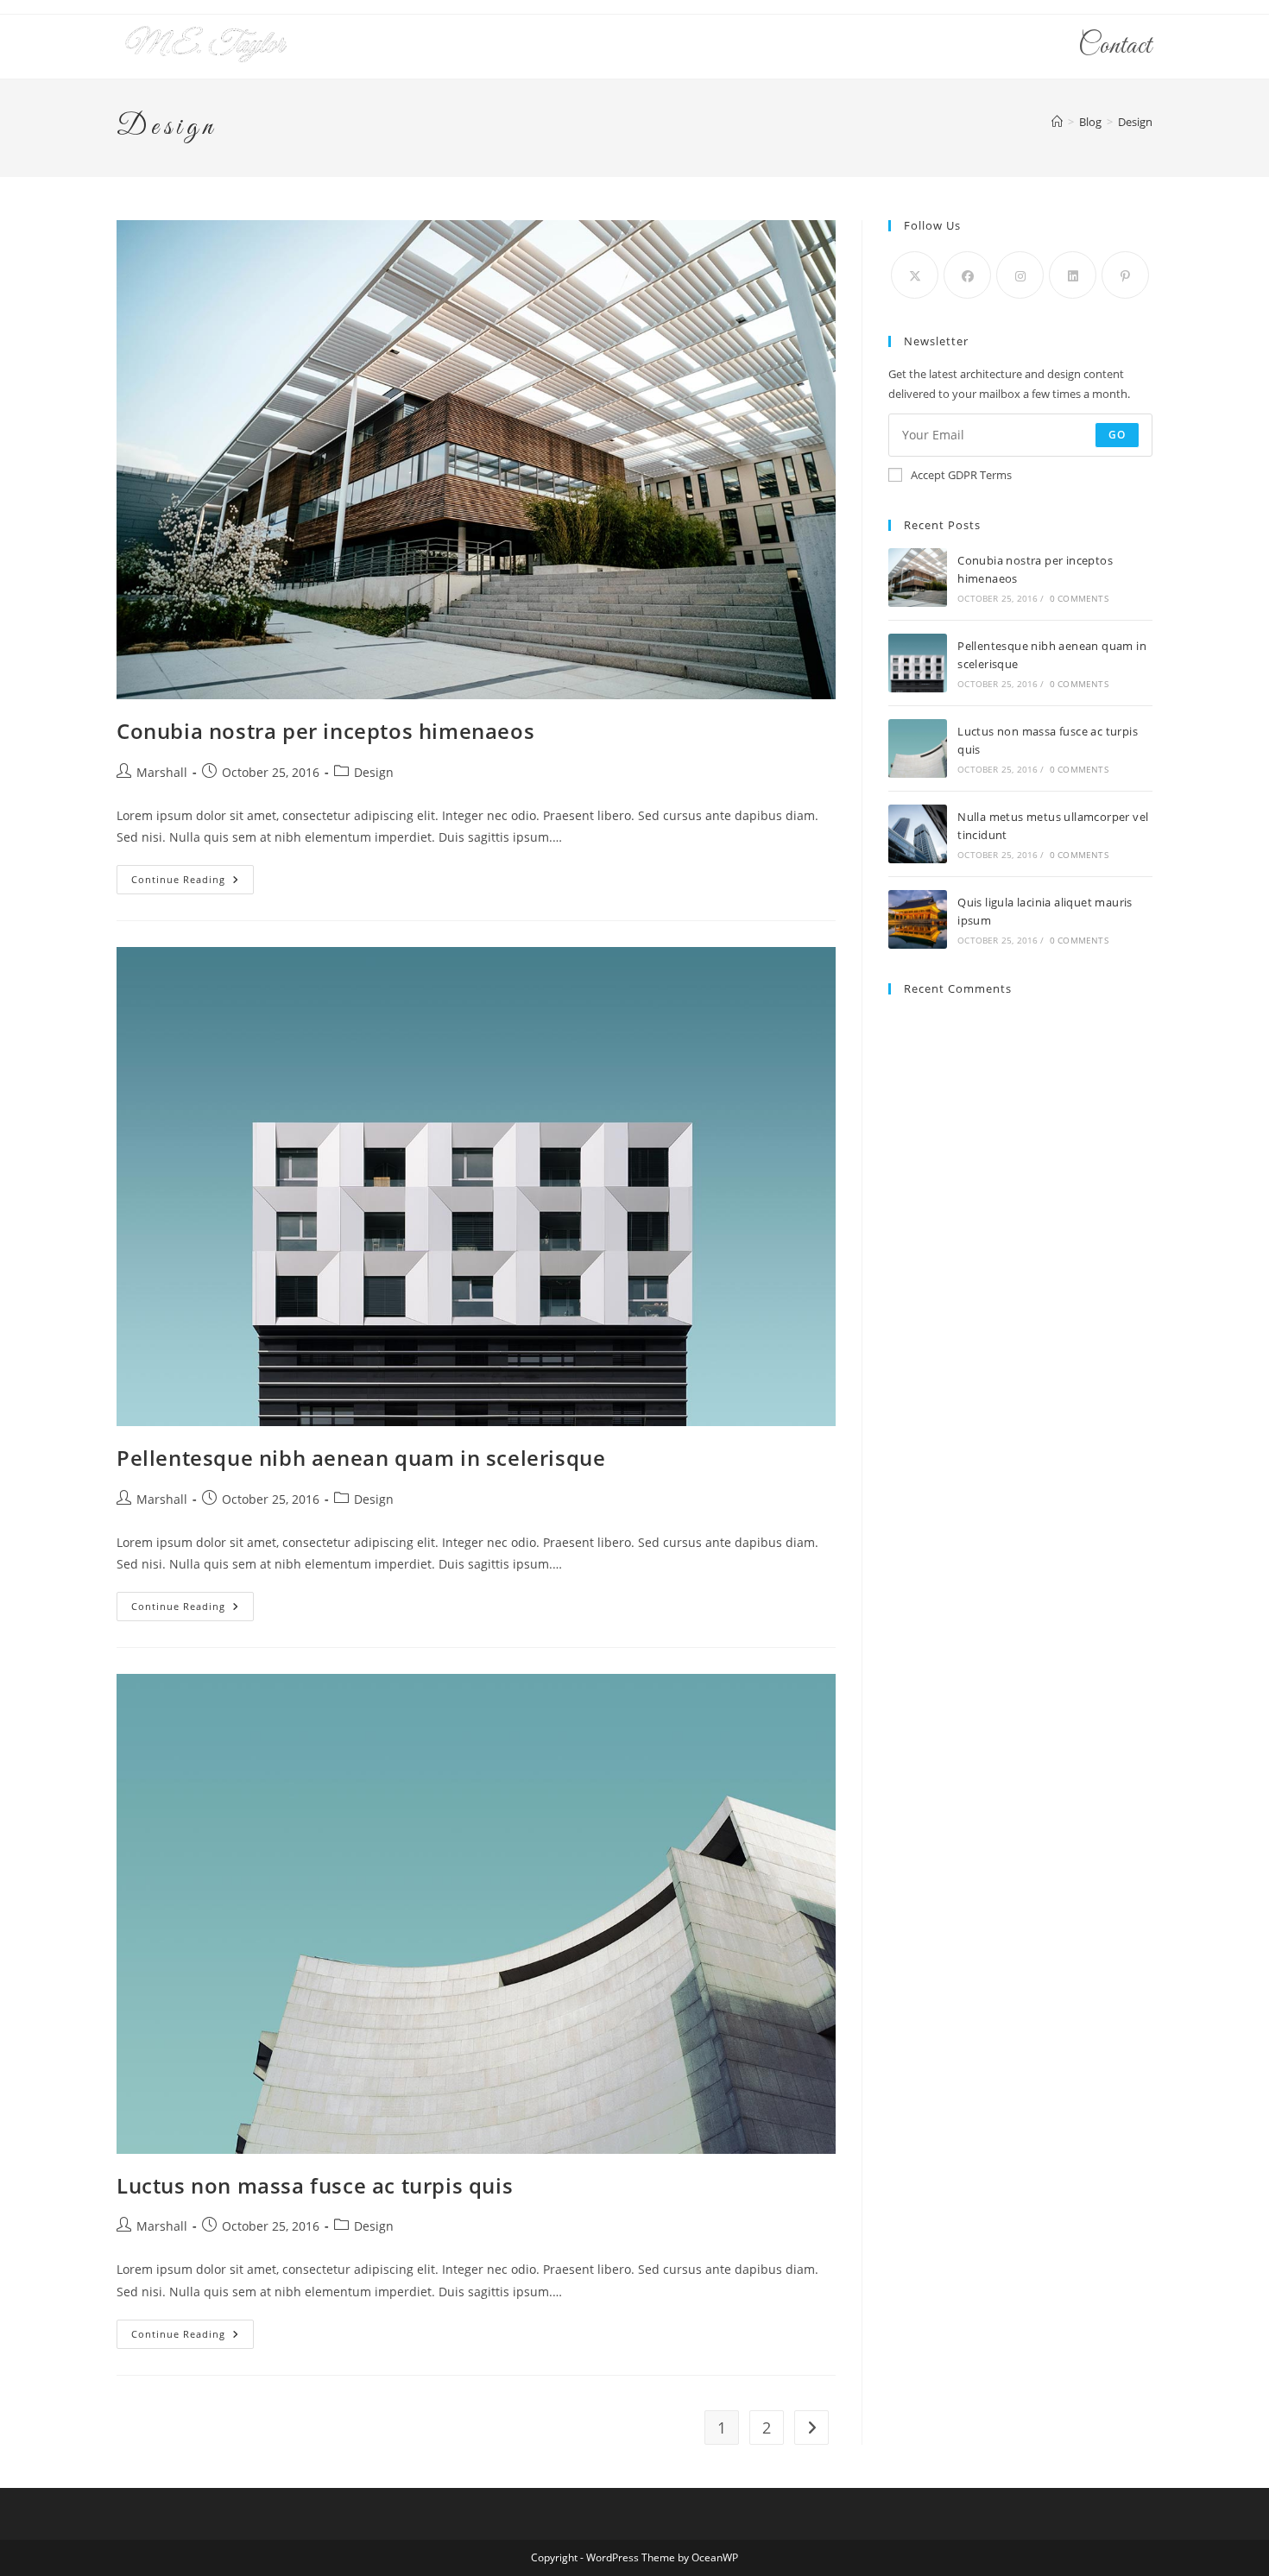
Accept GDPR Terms (961, 475)
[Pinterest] (1125, 275)
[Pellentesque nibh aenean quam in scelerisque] (918, 663)
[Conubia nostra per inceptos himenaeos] (918, 578)
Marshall (162, 772)
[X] (915, 275)
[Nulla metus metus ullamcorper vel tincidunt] (918, 834)
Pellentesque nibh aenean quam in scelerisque (361, 1458)
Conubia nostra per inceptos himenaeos (325, 731)
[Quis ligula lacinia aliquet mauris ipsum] (918, 919)
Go (1117, 435)
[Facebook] (967, 275)
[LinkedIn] (1073, 275)
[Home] (1057, 122)
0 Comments (1079, 598)
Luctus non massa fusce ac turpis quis (315, 2185)
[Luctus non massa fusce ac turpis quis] (918, 748)
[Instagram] (1020, 275)
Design (1135, 122)
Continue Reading (193, 883)
